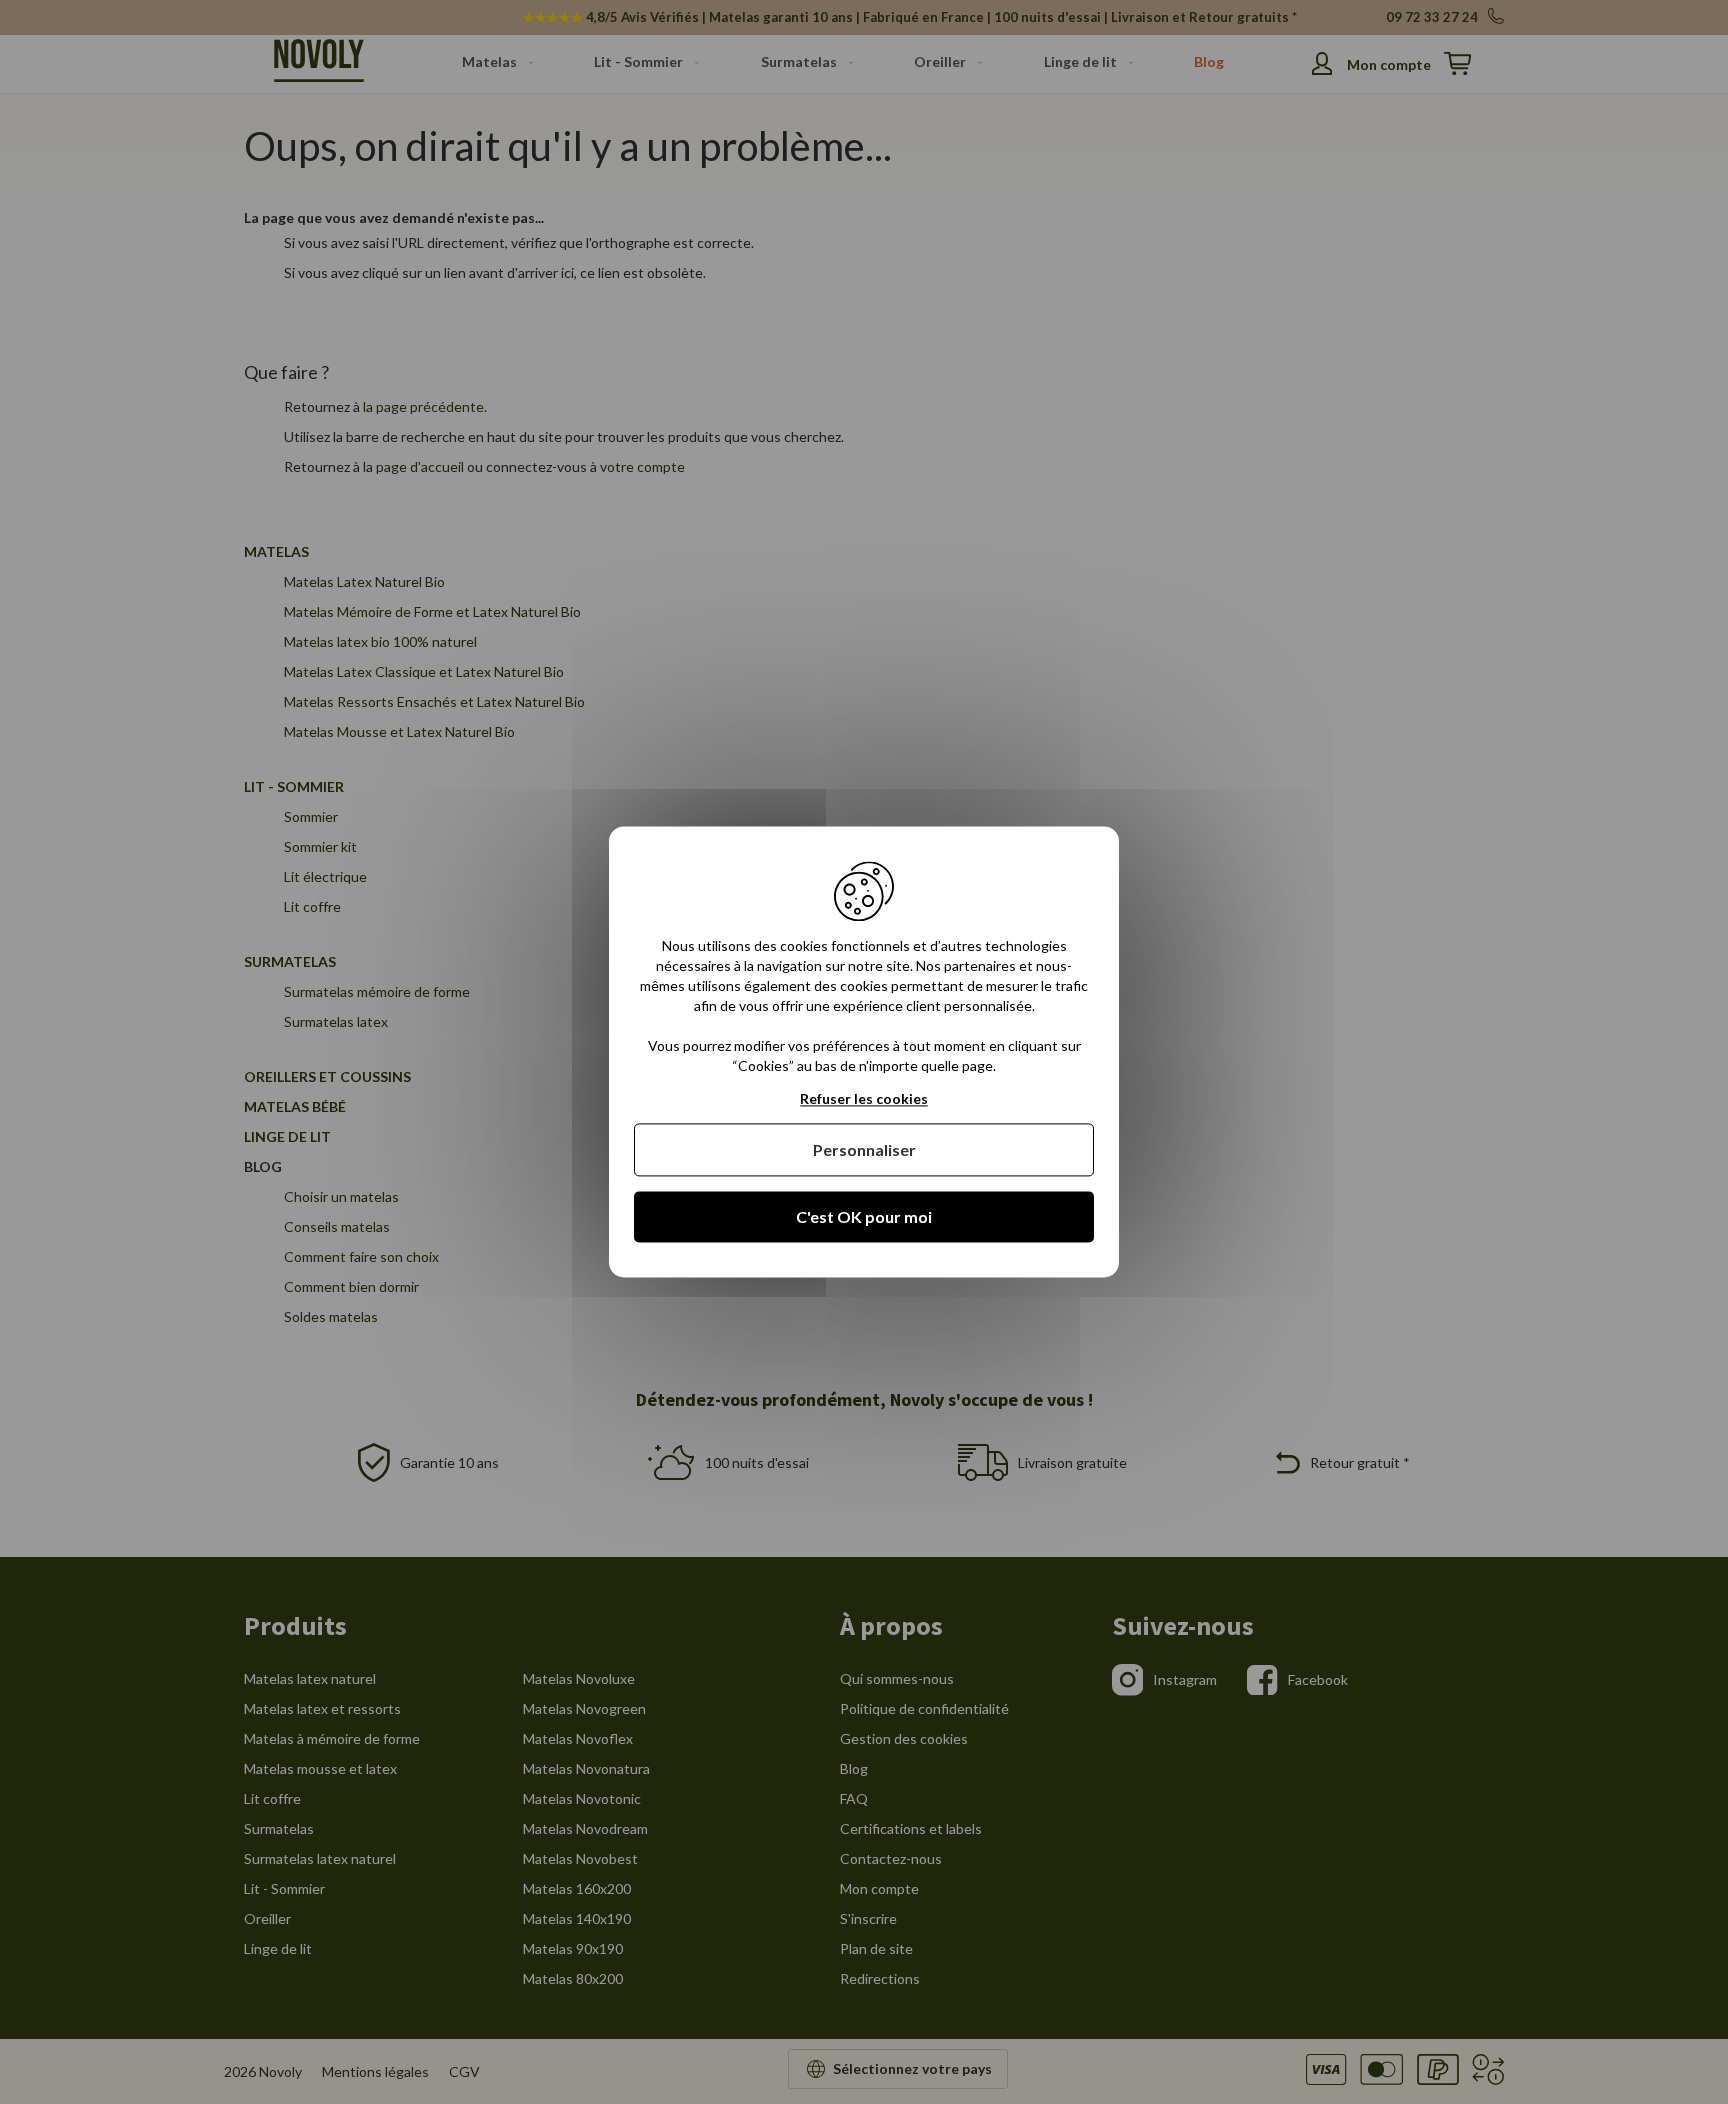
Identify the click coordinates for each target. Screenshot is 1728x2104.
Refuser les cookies (864, 1099)
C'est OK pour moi (864, 1216)
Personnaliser (864, 1149)
